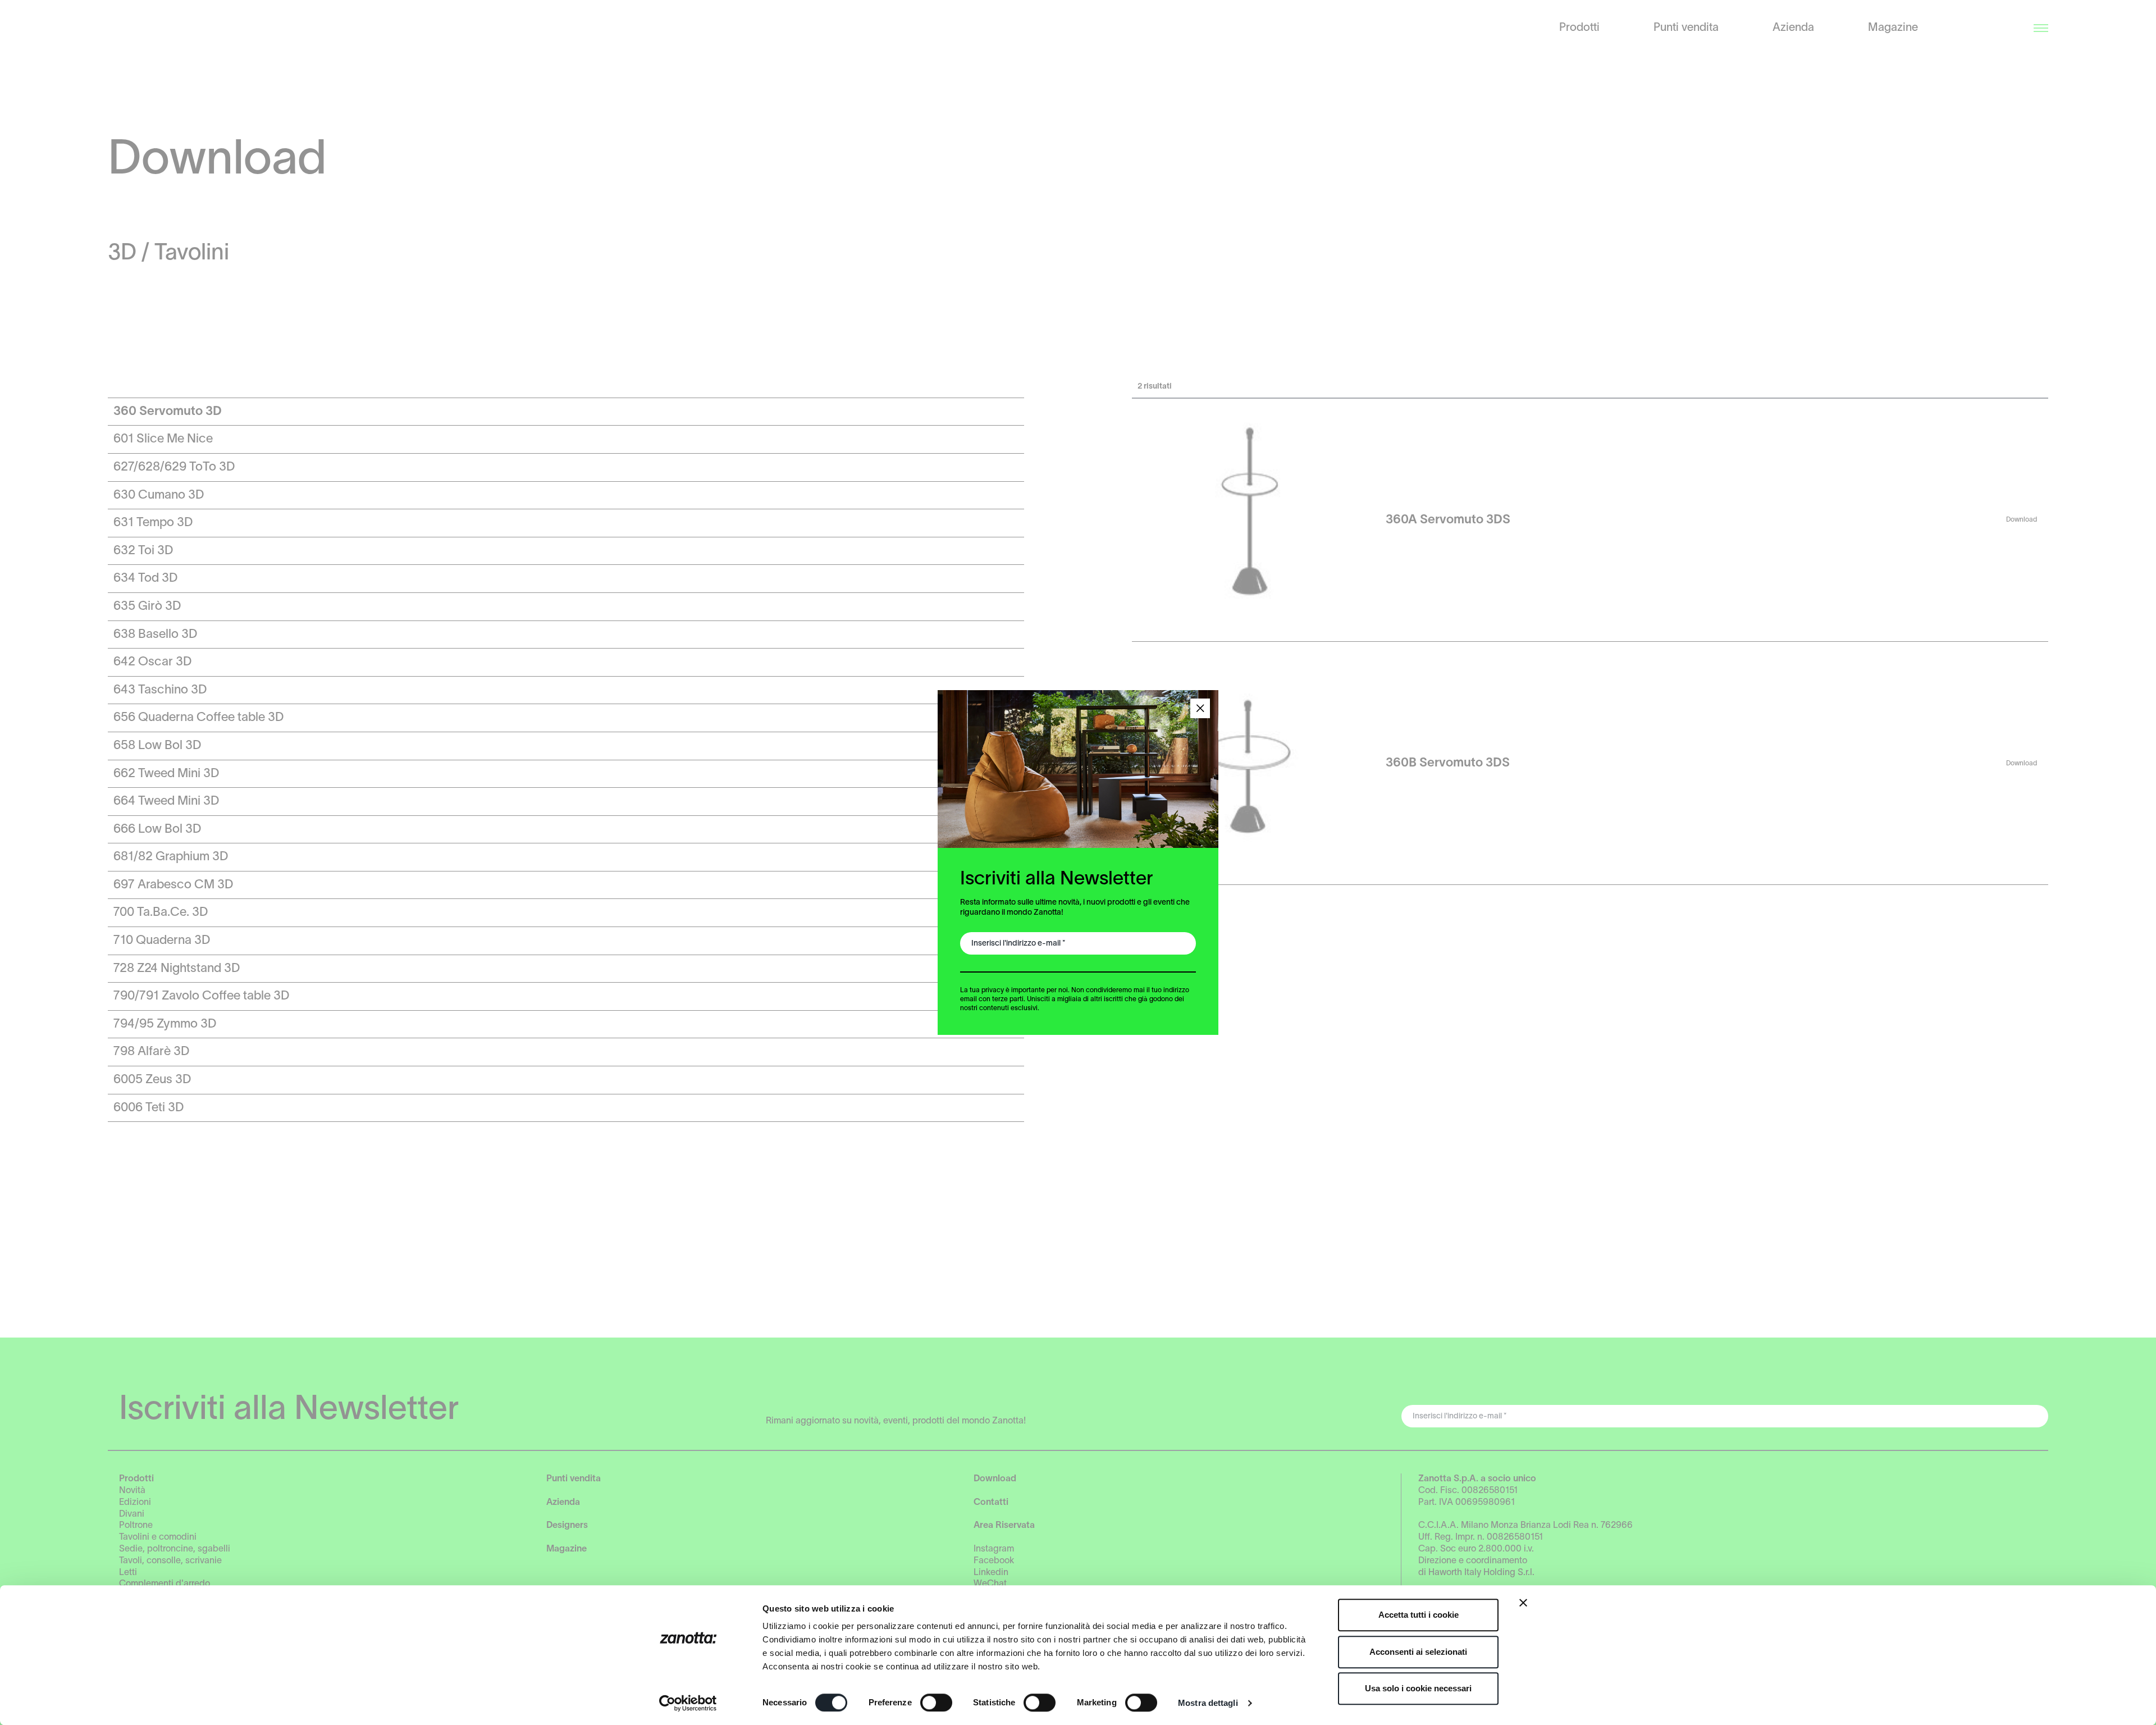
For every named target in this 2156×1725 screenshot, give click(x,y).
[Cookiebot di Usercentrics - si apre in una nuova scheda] (688, 1703)
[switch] (936, 1703)
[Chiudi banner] (1523, 1603)
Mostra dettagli (1208, 1703)
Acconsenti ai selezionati (1418, 1652)
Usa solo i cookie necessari (1418, 1688)
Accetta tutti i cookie (1419, 1615)
